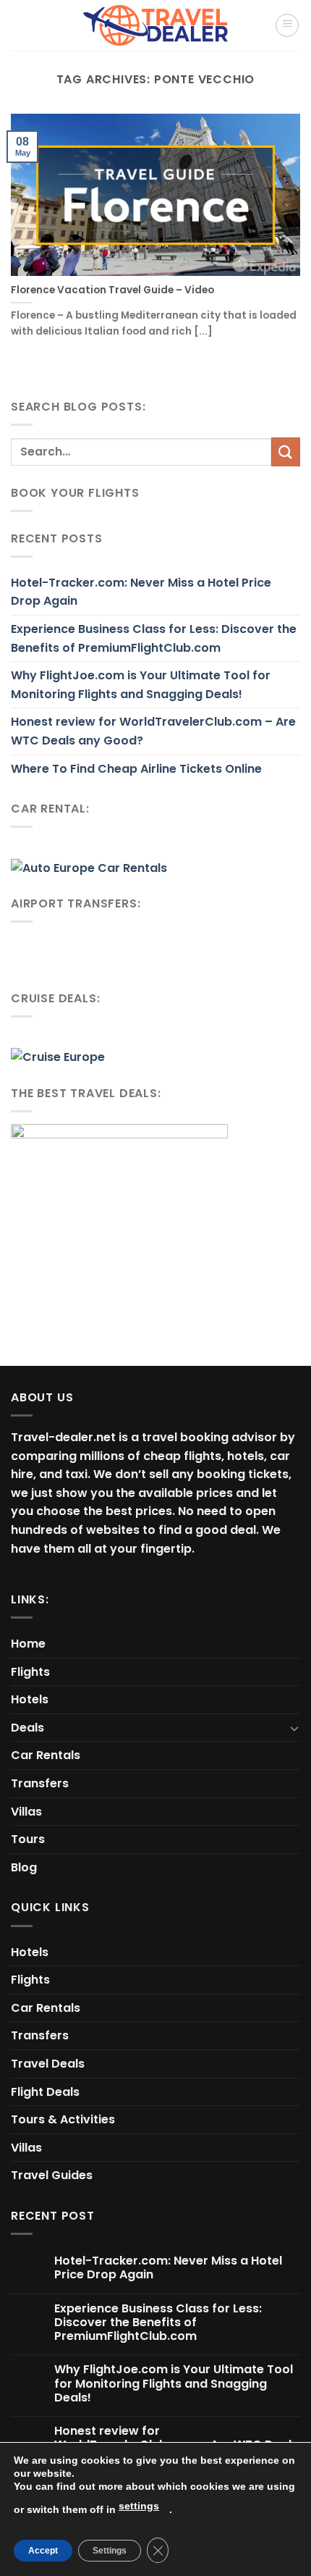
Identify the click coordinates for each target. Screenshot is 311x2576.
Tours (28, 1839)
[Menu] (287, 25)
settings (139, 2506)
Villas (26, 1812)
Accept (43, 2551)
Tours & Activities (63, 2119)
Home (28, 1644)
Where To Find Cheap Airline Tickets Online (136, 769)
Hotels (30, 1699)
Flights (30, 1672)
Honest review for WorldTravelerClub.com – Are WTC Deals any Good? (153, 731)
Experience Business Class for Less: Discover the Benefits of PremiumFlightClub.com (154, 638)
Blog (24, 1867)
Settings (110, 2551)
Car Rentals (46, 1755)
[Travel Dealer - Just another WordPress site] (155, 25)
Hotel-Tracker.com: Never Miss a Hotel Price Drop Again (141, 592)
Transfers (40, 1783)
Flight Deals (45, 2092)
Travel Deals (48, 2064)
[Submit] (286, 452)
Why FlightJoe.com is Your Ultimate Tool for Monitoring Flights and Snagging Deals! (141, 685)
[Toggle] (294, 1728)
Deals (27, 1728)
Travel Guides (52, 2175)
